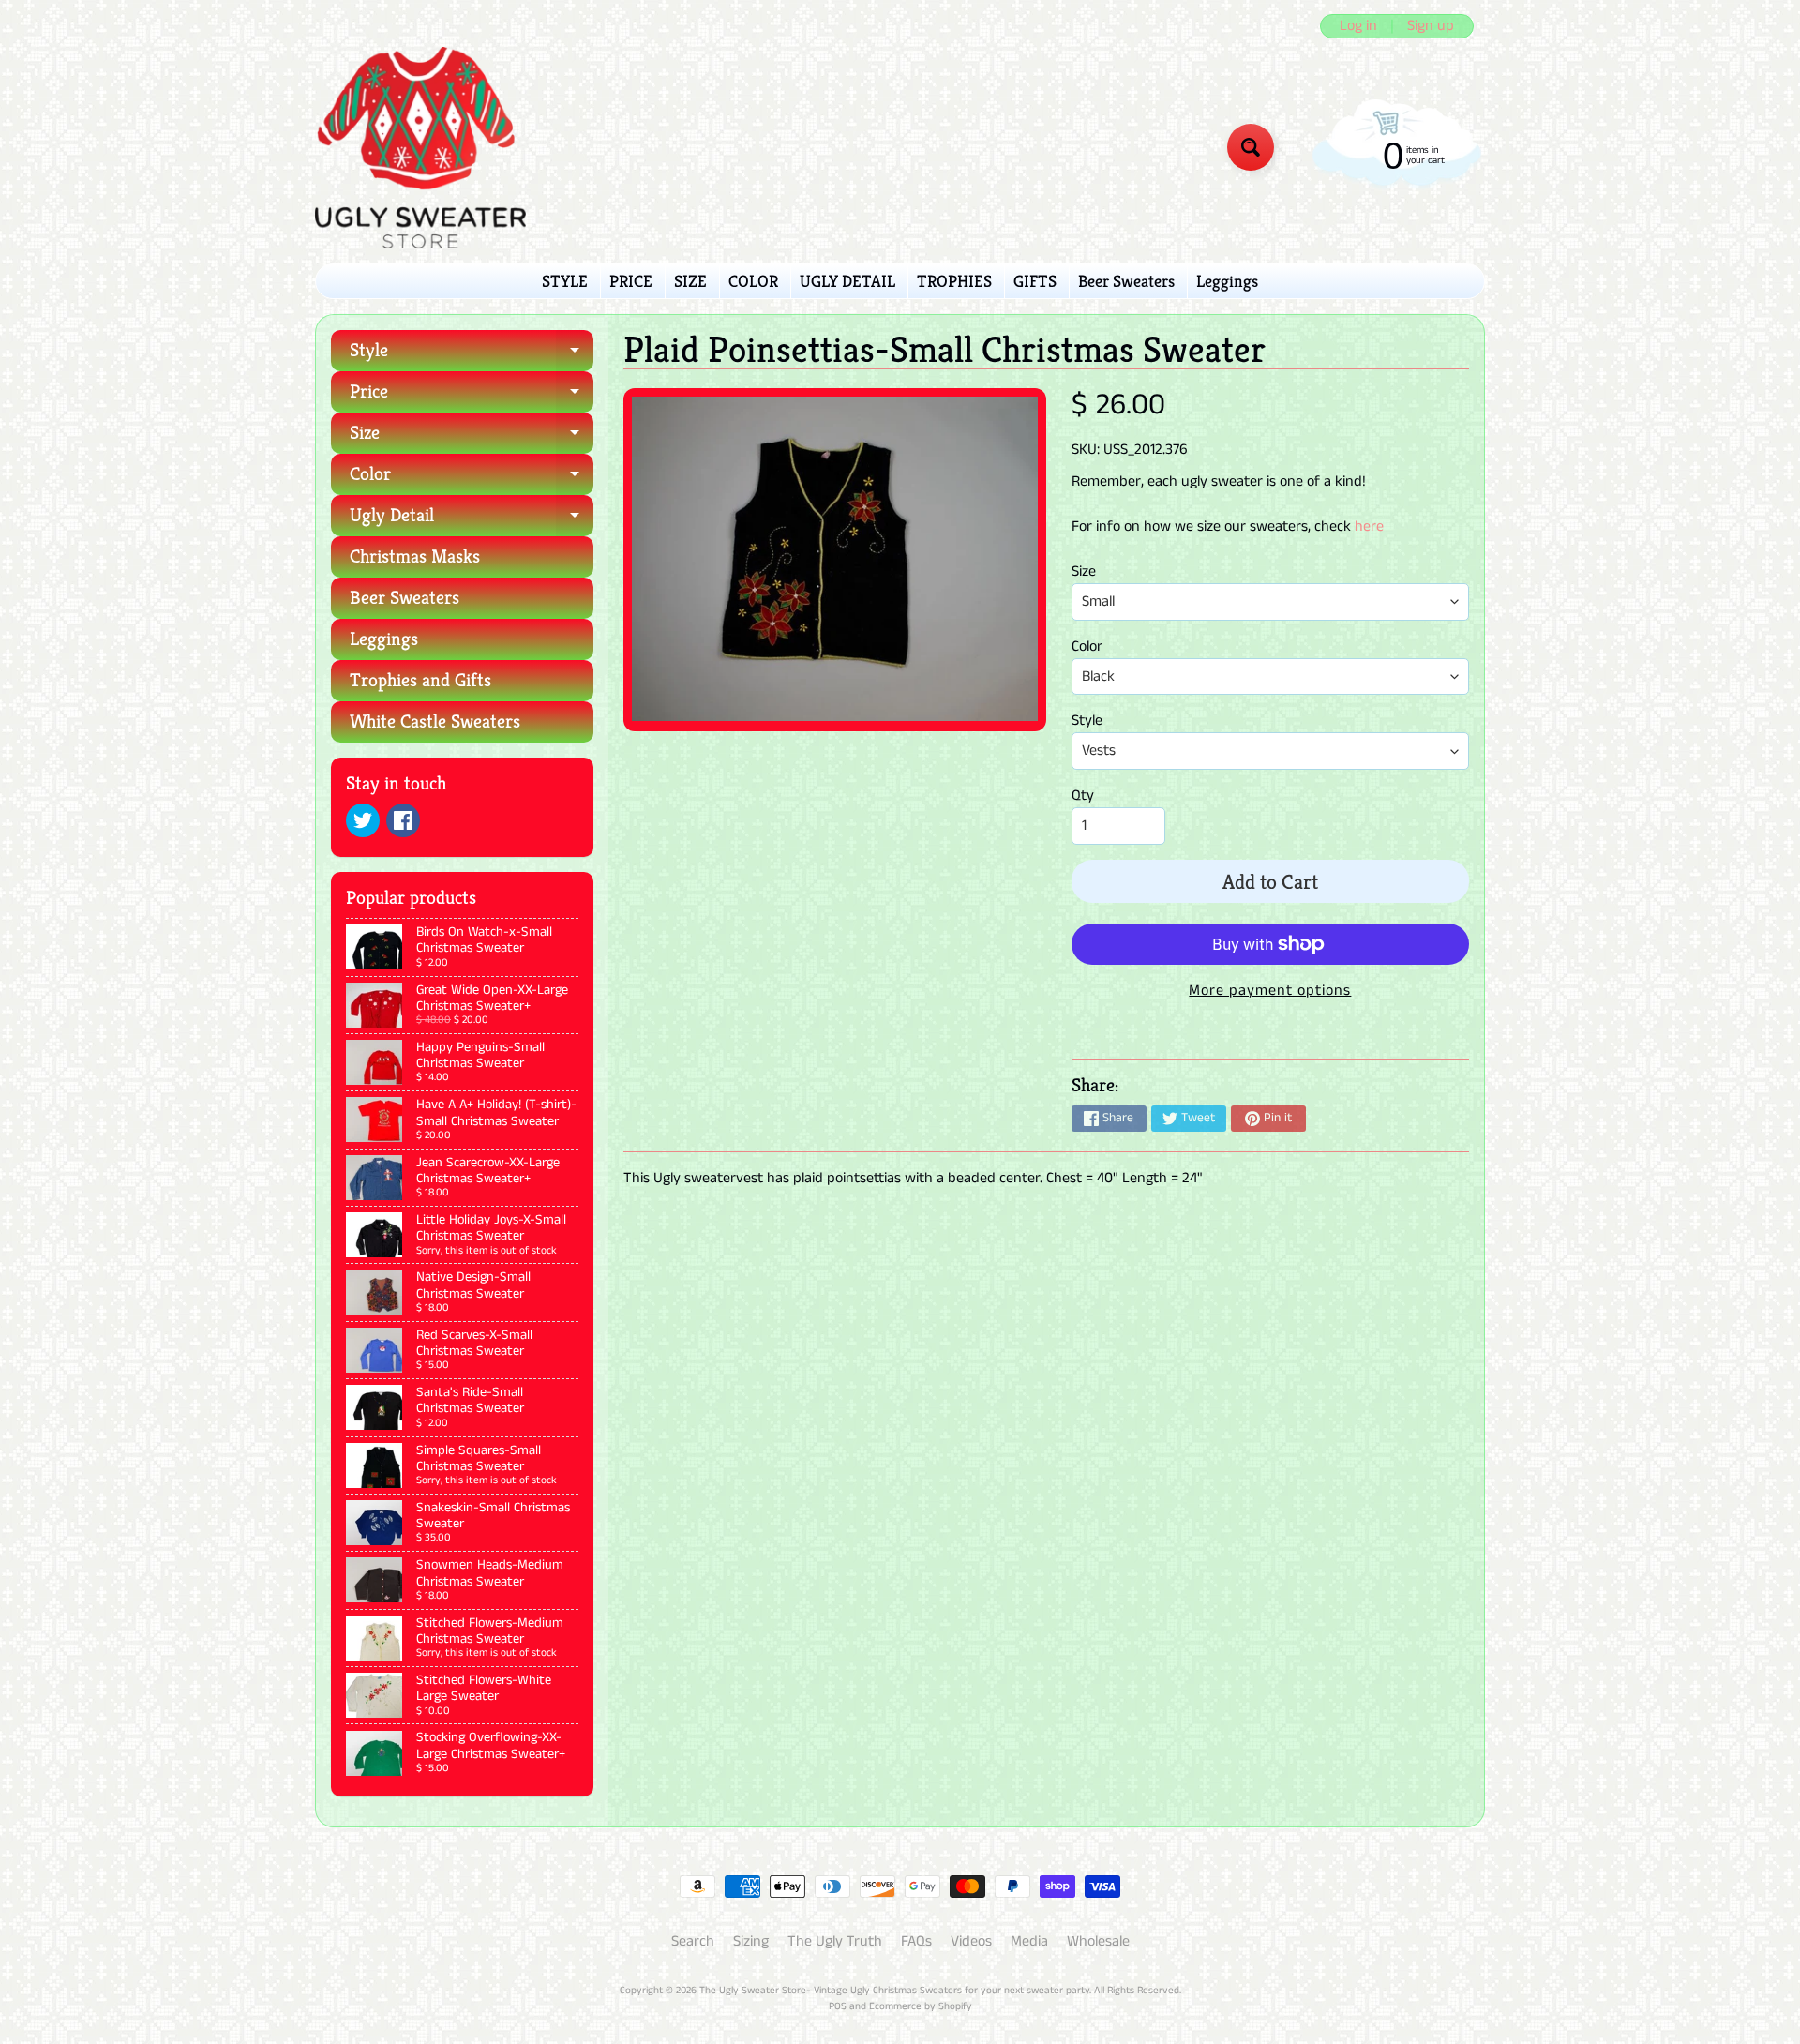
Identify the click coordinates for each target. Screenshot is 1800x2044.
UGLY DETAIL (847, 281)
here (1369, 526)
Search (693, 1941)
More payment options (1270, 991)
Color (472, 479)
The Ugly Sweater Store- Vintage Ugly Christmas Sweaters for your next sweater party (894, 1991)
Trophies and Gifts (420, 680)
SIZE (690, 281)
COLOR (753, 281)
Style (472, 355)
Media (1029, 1941)
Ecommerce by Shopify (921, 2006)
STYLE (565, 281)
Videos (971, 1941)
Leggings (1227, 281)
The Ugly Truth (835, 1941)
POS (838, 2006)
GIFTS (1035, 281)
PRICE (631, 281)
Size (472, 437)
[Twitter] (363, 820)
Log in (1358, 26)
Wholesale (1098, 1941)
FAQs (916, 1941)
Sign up (1431, 26)
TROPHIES (954, 281)
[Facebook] (403, 820)
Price (472, 396)
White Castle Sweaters (435, 721)
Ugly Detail (472, 520)
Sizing (751, 1941)
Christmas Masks (415, 556)
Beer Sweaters (1126, 281)
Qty (1083, 796)
